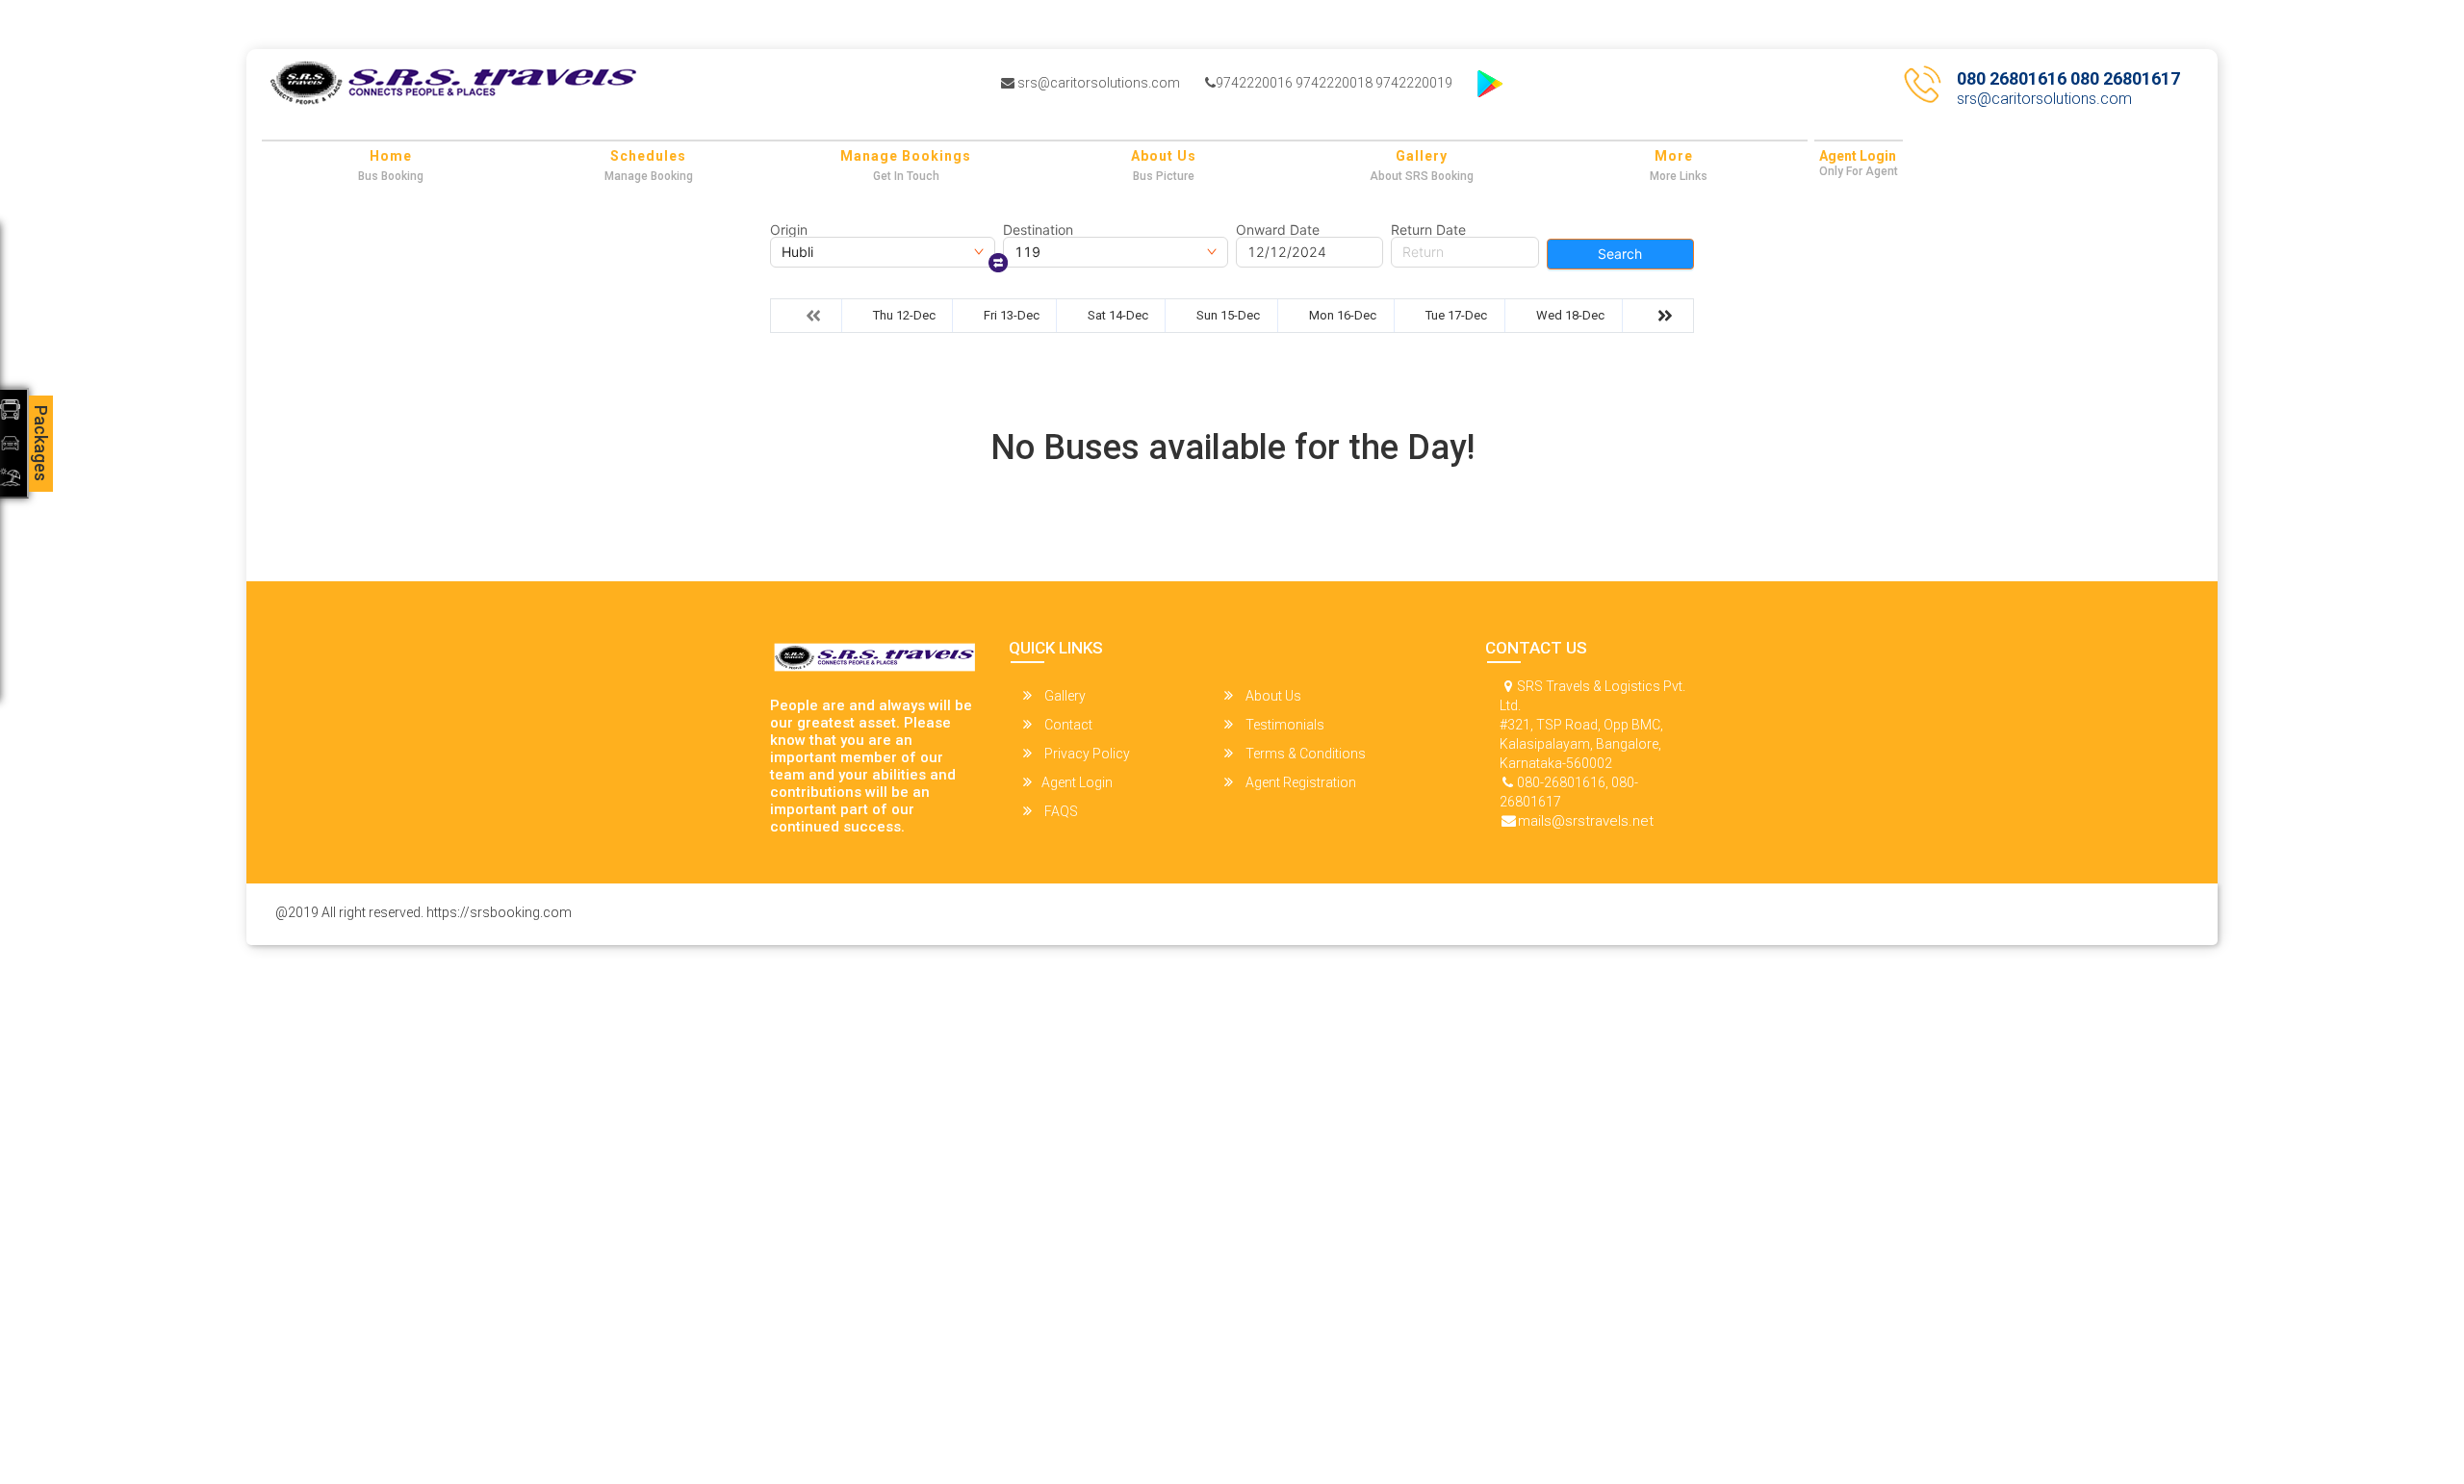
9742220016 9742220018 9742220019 (1334, 83)
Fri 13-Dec (1012, 315)
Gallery (1422, 156)
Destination (1038, 230)
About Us (1164, 156)
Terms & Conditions (1304, 754)
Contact (1067, 725)
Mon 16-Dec (1343, 315)
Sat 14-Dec (1118, 315)
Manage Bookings (906, 156)
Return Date (1428, 230)
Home (391, 156)
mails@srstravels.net (1586, 821)
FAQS (1060, 811)
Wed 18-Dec (1570, 315)
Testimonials (1283, 725)
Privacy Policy (1086, 754)
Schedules (648, 156)
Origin (789, 230)
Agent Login (1858, 156)
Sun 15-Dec (1228, 315)
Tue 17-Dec (1456, 315)
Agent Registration (1299, 782)
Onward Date (1278, 230)
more (1674, 156)
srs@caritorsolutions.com (1097, 83)
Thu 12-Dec (904, 315)
